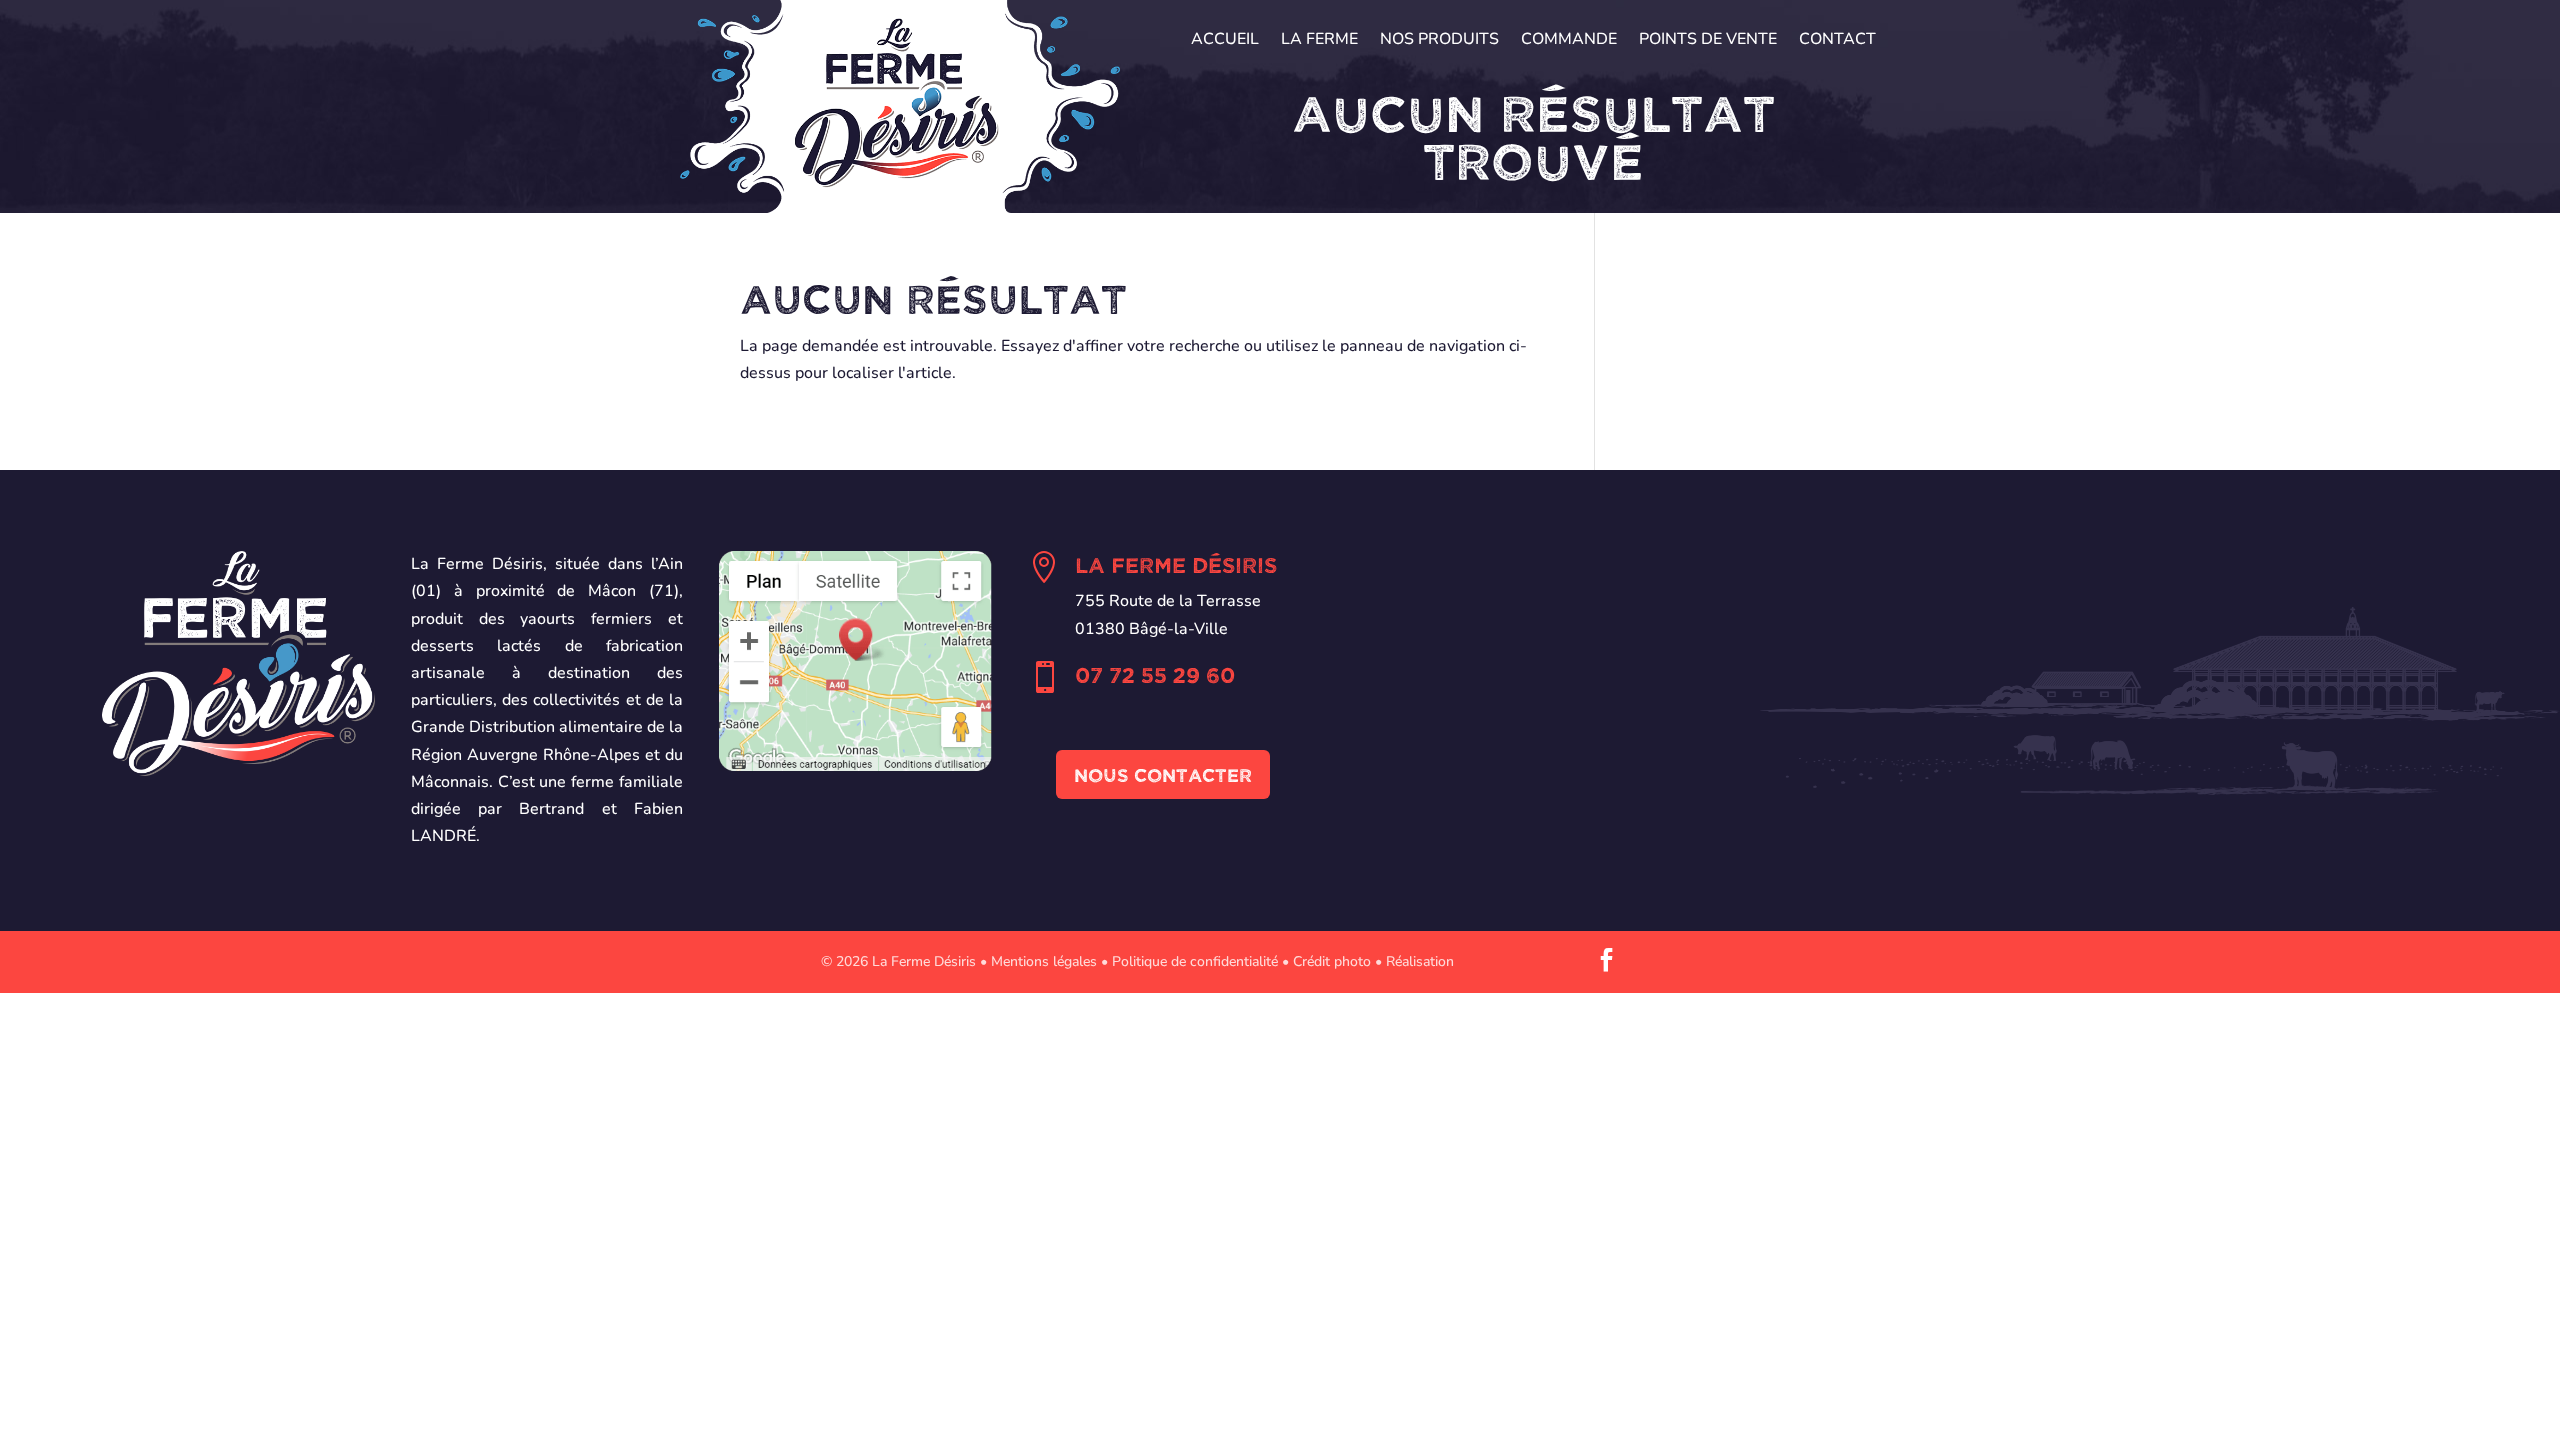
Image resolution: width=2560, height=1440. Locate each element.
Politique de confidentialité (1195, 961)
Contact (1837, 41)
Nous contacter (1163, 774)
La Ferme (1319, 41)
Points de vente (1708, 41)
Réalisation (1420, 961)
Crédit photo (1332, 961)
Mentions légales (1044, 961)
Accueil (1225, 41)
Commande (1569, 41)
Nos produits (1439, 41)
